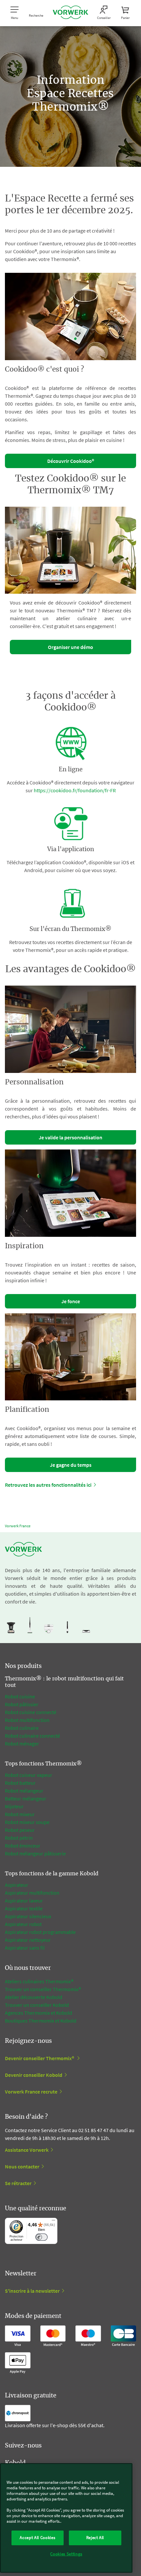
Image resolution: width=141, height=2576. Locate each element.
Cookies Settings (66, 2554)
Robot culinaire (22, 1728)
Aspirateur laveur (24, 1901)
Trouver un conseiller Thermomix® (43, 1989)
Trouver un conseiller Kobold (37, 2005)
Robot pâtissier (22, 1704)
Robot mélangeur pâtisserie (35, 1853)
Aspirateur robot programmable (40, 1932)
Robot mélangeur (24, 1791)
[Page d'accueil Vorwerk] (70, 13)
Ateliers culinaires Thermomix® (39, 1981)
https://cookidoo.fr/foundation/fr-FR (75, 790)
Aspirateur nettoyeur (28, 1940)
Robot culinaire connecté (32, 1736)
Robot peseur (20, 1830)
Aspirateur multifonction (32, 1893)
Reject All (95, 2538)
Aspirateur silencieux (28, 1916)
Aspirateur (17, 1885)
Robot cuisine (20, 1696)
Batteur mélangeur (26, 1798)
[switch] (41, 2237)
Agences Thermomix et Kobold (39, 2013)
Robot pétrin (19, 1838)
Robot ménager (22, 1744)
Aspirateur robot (23, 1924)
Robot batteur (20, 1783)
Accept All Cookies (37, 2538)
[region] (66, 2518)
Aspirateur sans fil (25, 1948)
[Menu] (53, 2222)
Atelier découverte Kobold (34, 1997)
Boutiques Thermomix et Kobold (41, 2021)
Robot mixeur (20, 1814)
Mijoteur (14, 1806)
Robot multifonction (27, 1720)
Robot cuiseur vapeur (29, 1775)
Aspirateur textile (24, 1908)
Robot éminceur (23, 1846)
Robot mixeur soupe (27, 1822)
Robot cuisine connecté (31, 1712)
